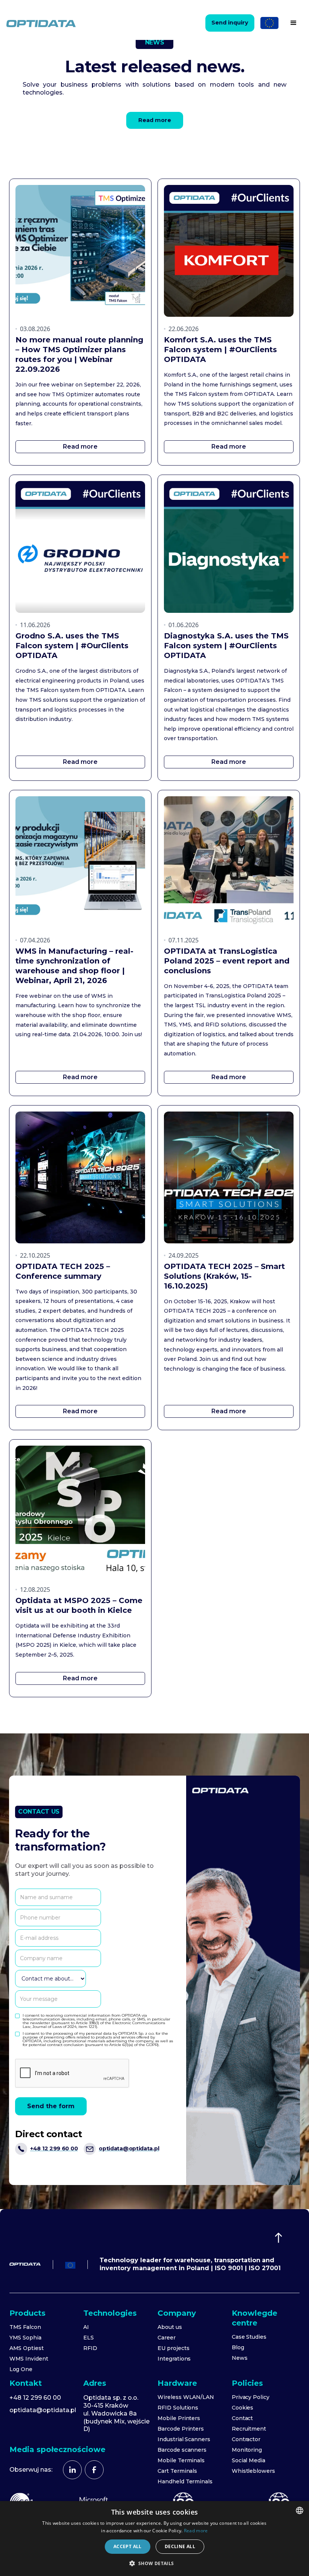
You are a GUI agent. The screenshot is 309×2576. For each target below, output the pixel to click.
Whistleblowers (253, 2471)
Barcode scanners (182, 2450)
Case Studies (249, 2337)
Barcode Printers (181, 2429)
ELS (89, 2338)
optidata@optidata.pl (43, 2410)
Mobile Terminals (181, 2460)
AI (86, 2327)
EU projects (173, 2348)
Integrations (174, 2359)
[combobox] (300, 2510)
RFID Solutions (178, 2408)
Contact (242, 2418)
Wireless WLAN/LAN (186, 2397)
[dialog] (154, 2539)
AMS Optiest (27, 2348)
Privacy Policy (251, 2397)
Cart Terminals (177, 2471)
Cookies (243, 2408)
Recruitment (249, 2429)
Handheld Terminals (185, 2481)
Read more (196, 2531)
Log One (21, 2369)
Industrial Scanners (184, 2439)
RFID (90, 2348)
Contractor (246, 2439)
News (240, 2358)
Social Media (249, 2460)
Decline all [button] (180, 2546)
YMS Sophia (26, 2338)
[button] (294, 23)
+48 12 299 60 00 (35, 2398)
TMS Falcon (25, 2327)
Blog (238, 2347)
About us (170, 2327)
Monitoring (247, 2450)
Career (167, 2338)
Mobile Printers (179, 2418)
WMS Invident (29, 2359)
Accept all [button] (128, 2546)
